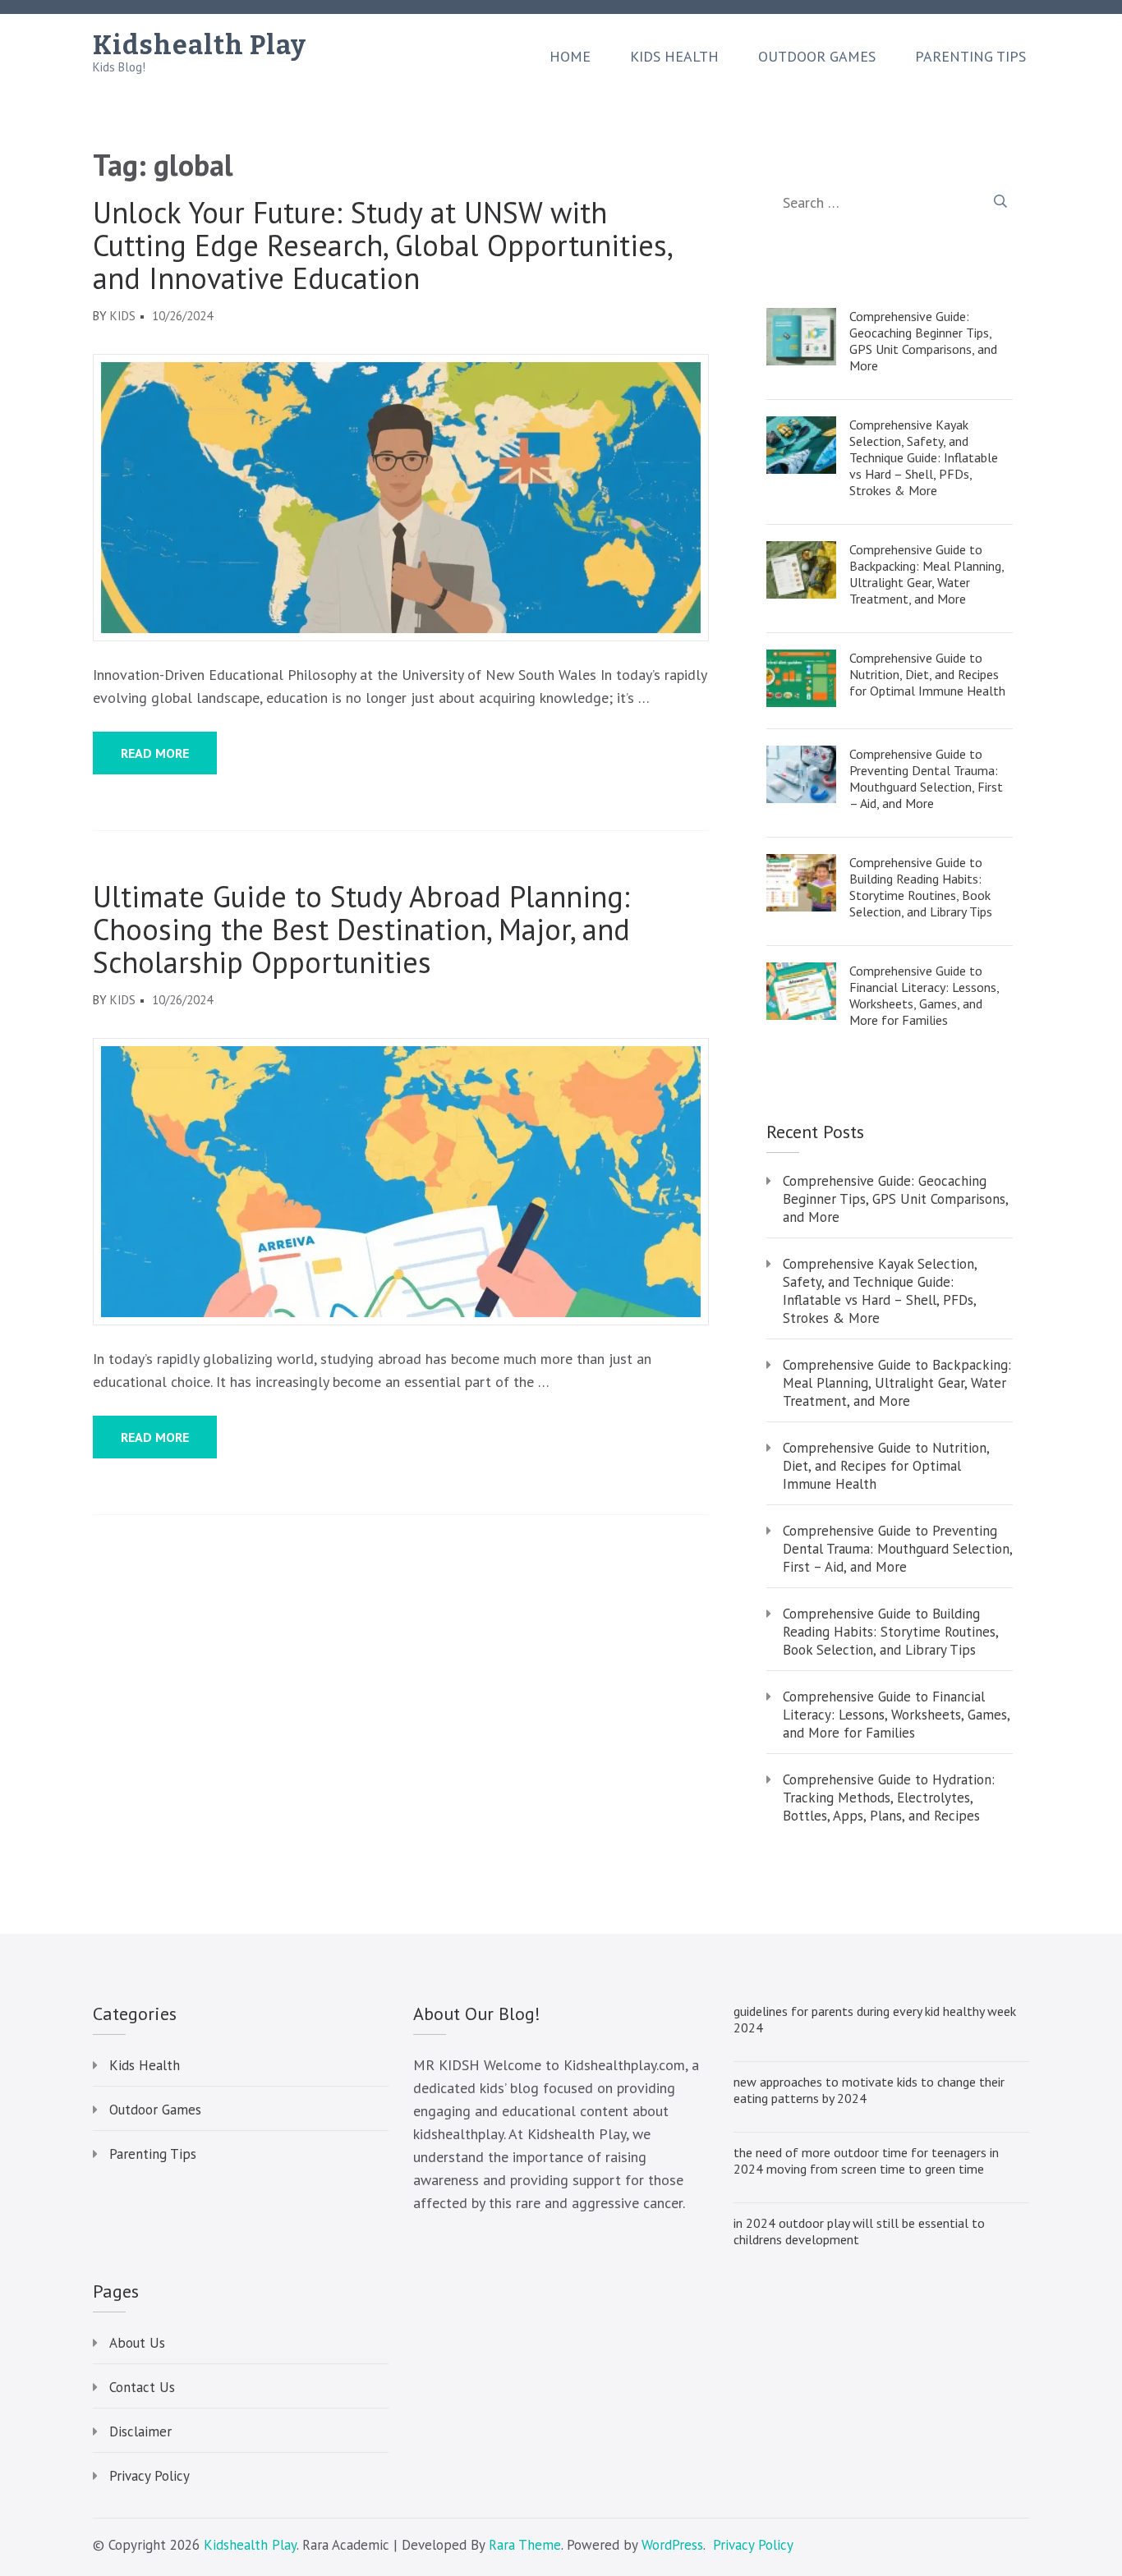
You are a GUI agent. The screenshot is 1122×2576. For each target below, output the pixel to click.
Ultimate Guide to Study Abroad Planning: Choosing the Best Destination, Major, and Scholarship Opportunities (361, 930)
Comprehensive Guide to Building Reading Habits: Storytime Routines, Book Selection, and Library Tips (921, 887)
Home (570, 57)
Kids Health (674, 57)
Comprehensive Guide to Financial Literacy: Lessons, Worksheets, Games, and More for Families (924, 995)
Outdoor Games (817, 57)
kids (123, 316)
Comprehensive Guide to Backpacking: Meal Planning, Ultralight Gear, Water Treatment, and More (927, 574)
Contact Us (142, 2387)
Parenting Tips (970, 57)
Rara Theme (525, 2545)
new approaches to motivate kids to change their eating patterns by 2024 (869, 2090)
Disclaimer (140, 2431)
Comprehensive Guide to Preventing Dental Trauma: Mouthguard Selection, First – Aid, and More (926, 778)
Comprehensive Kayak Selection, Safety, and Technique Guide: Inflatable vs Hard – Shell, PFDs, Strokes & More (924, 457)
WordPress (672, 2545)
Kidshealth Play (200, 45)
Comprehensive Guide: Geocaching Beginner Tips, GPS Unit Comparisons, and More (923, 341)
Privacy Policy (149, 2476)
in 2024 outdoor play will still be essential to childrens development (859, 2231)
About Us (137, 2343)
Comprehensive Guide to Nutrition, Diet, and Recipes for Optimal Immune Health (927, 674)
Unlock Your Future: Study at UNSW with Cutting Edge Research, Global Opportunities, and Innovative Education (382, 246)
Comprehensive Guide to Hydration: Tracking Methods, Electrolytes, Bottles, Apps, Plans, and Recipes (889, 1798)
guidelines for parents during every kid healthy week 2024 (875, 2019)
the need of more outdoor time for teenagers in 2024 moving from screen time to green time (866, 2160)
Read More (155, 753)
